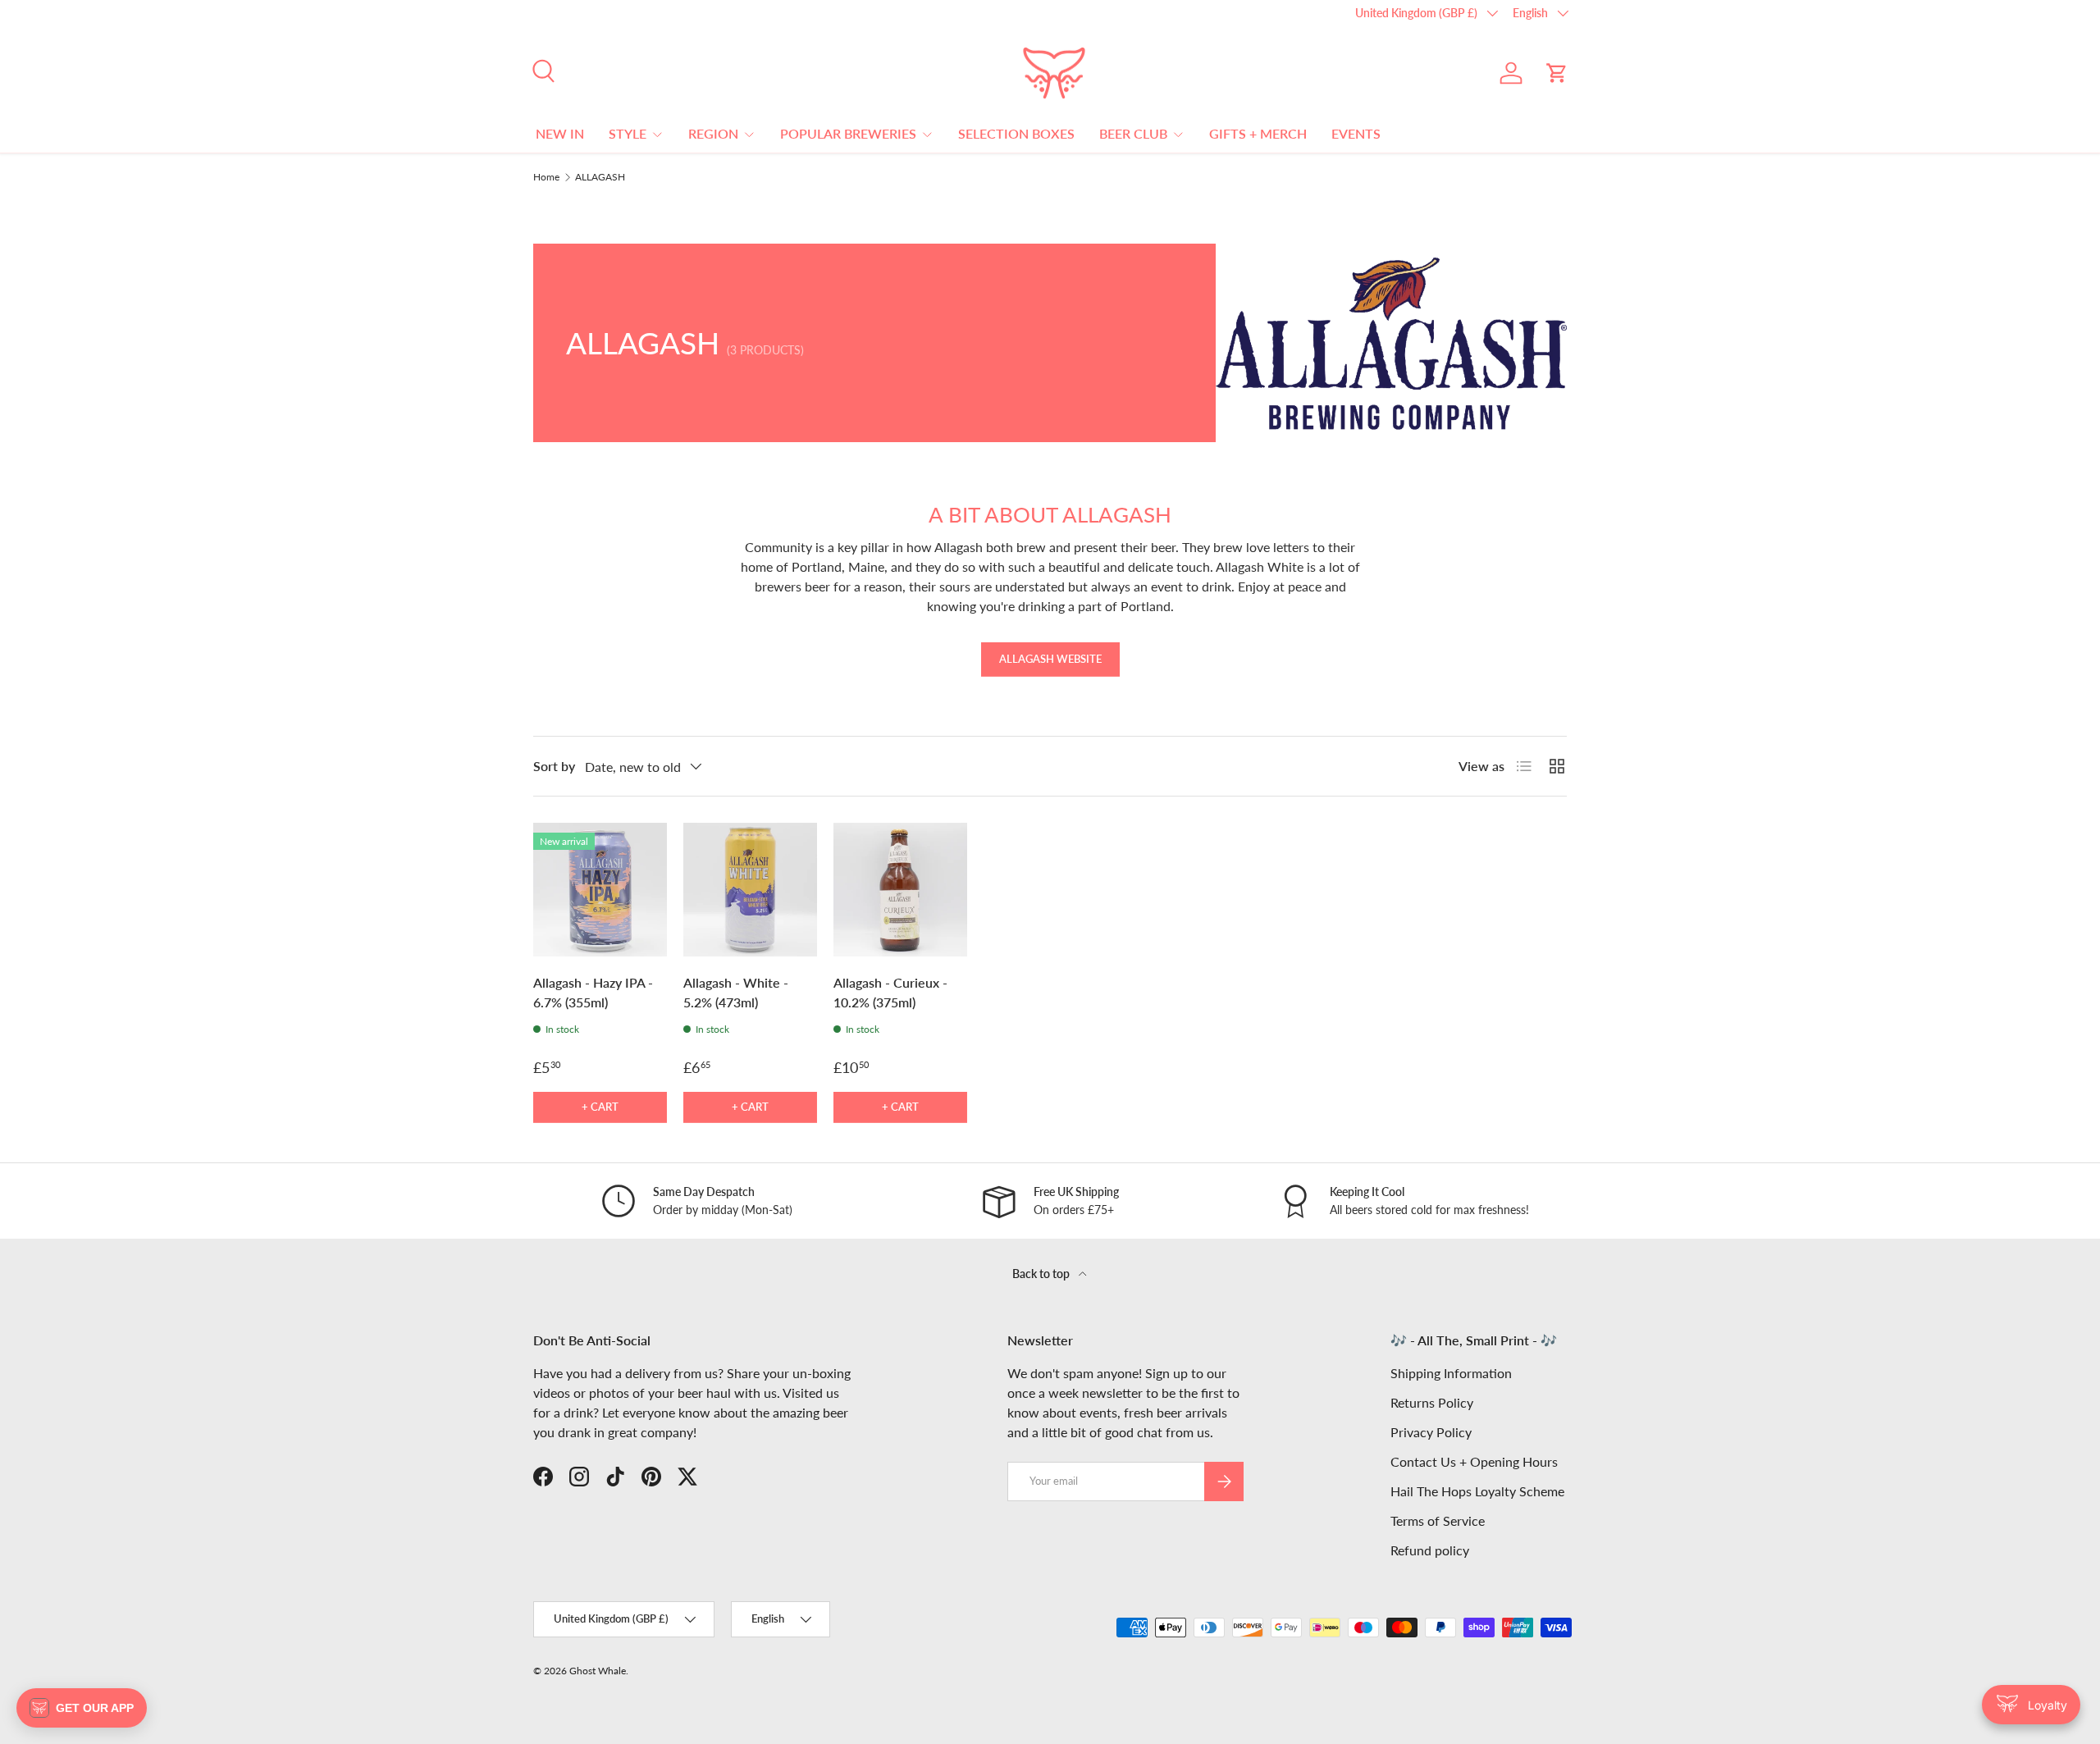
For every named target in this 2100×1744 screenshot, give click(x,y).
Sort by (554, 766)
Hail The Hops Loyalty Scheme (1477, 1491)
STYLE (628, 133)
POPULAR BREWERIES (848, 133)
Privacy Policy (1431, 1432)
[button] (1557, 73)
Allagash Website (1050, 659)
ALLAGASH (600, 177)
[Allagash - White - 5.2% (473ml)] (750, 890)
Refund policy (1430, 1550)
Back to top (1042, 1274)
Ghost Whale (598, 1671)
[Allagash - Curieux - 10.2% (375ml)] (900, 890)
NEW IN (560, 133)
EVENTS (1356, 133)
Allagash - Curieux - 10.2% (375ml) (890, 992)
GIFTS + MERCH (1258, 133)
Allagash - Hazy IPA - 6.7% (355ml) (593, 992)
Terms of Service (1438, 1520)
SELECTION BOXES (1016, 133)
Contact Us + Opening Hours (1474, 1461)
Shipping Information (1451, 1373)
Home (546, 177)
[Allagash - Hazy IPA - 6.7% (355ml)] (600, 890)
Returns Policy (1432, 1402)
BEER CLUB (1133, 133)
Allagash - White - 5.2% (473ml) (736, 992)
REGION (713, 133)
